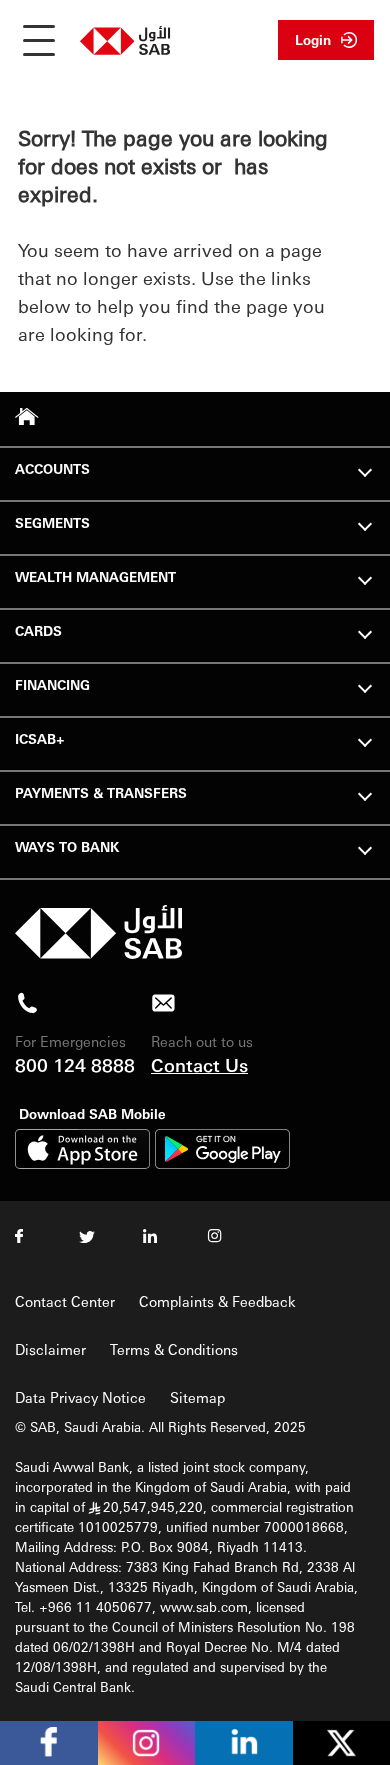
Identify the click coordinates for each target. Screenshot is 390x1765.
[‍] (98, 953)
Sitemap (197, 1397)
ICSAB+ (40, 738)
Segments (52, 522)
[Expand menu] (365, 470)
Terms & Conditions (174, 1349)
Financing (52, 684)
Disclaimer (50, 1349)
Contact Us (199, 1064)
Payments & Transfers (101, 792)
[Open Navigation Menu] (39, 40)
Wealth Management (95, 576)
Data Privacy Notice (80, 1397)
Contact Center (65, 1301)
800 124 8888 (75, 1064)
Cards (38, 630)
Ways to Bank (67, 846)
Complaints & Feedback (217, 1301)
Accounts (52, 468)
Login (313, 39)
